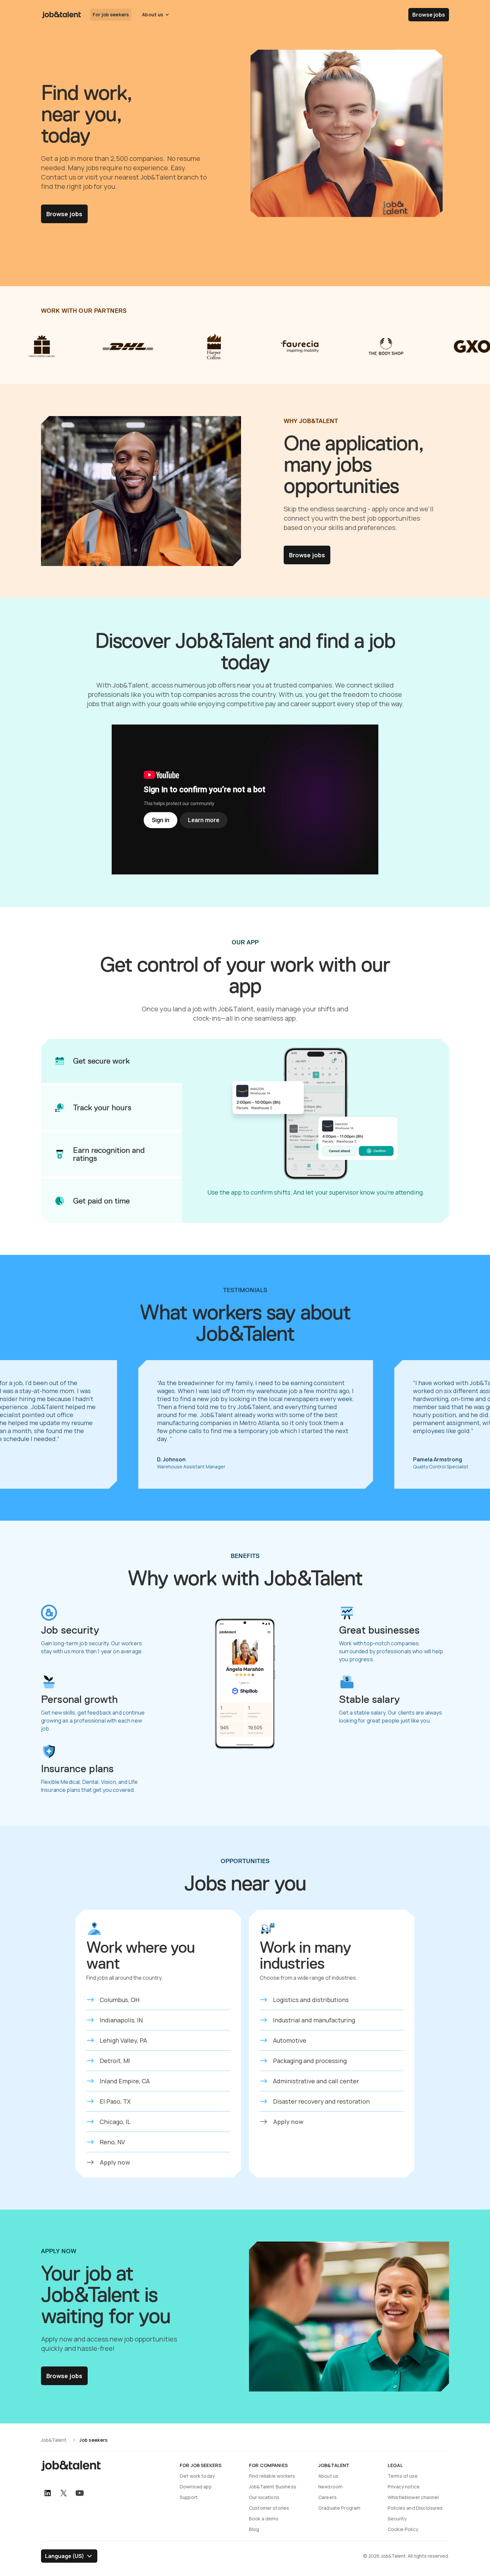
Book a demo (264, 2519)
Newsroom (330, 2487)
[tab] (112, 1061)
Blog (254, 2529)
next (470, 1424)
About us (328, 2476)
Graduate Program (339, 2508)
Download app (196, 2487)
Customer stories (269, 2508)
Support (189, 2497)
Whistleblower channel (413, 2497)
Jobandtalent (61, 15)
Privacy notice (404, 2487)
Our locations (264, 2497)
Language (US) (64, 2556)
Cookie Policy (403, 2529)
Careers (327, 2497)
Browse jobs (429, 15)
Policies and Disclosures (415, 2508)
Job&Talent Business (273, 2487)
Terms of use (403, 2476)
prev (20, 1424)
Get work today (197, 2476)
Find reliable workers (272, 2476)
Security (397, 2519)
